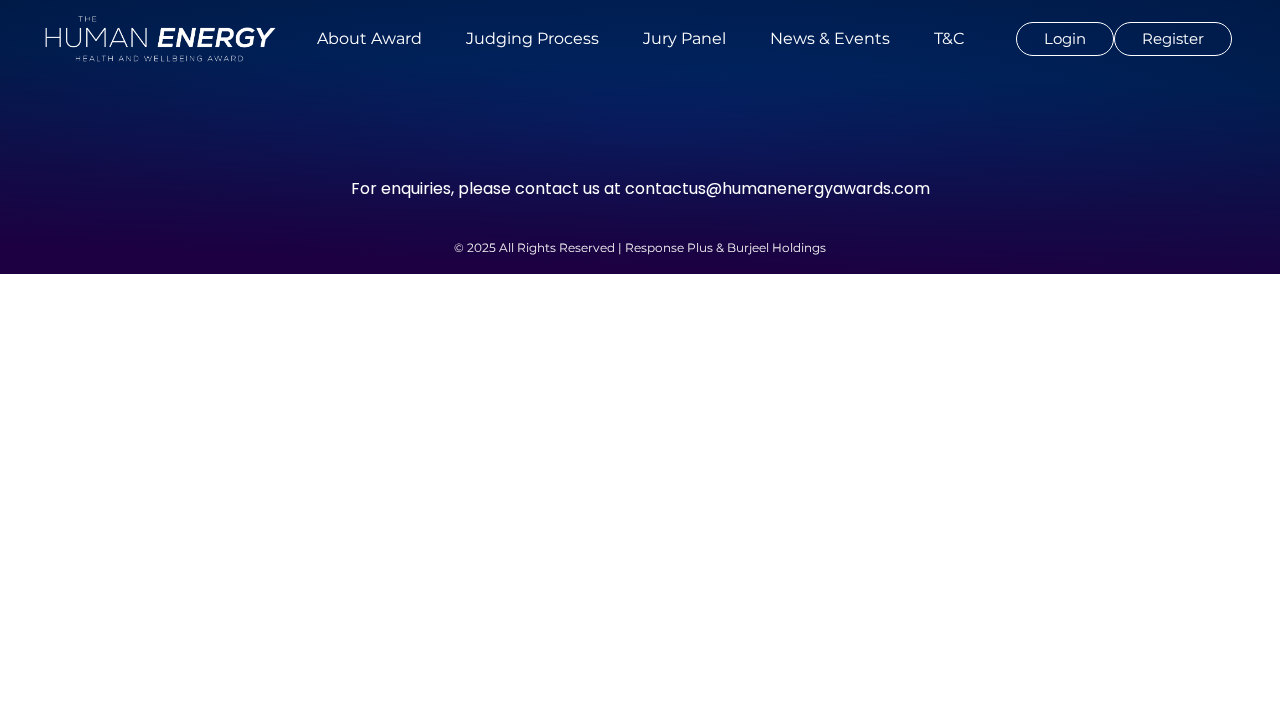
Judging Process (532, 38)
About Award (369, 38)
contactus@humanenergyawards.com (777, 188)
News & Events (830, 38)
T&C (949, 38)
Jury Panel (684, 38)
